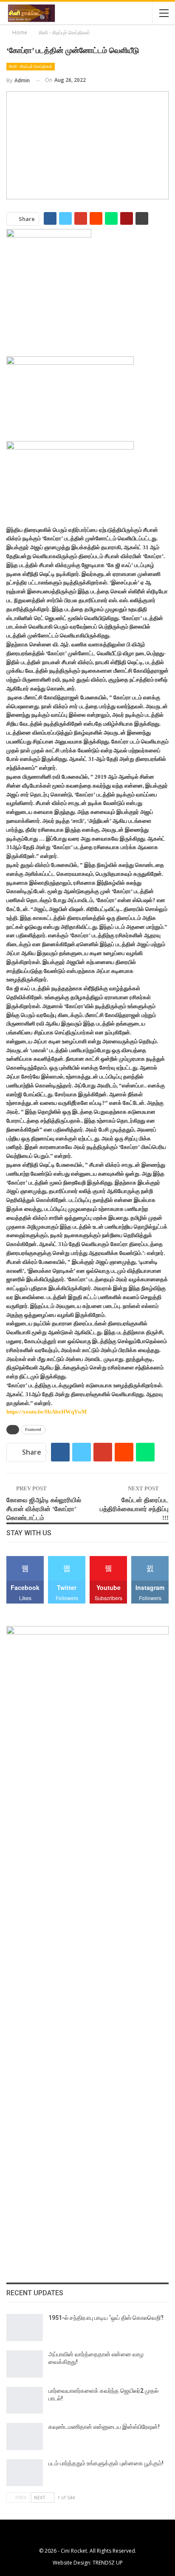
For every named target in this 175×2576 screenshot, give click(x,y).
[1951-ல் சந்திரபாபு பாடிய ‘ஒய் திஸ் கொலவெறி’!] (25, 2327)
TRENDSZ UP (108, 2563)
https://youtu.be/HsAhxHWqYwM (47, 1412)
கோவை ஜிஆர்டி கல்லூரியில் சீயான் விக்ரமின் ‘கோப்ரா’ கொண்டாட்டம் (44, 1509)
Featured (33, 1429)
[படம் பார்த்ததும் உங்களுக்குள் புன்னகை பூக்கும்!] (25, 2473)
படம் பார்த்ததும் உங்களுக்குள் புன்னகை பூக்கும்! (106, 2463)
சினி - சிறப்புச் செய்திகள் (31, 66)
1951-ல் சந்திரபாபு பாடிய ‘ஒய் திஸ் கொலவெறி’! (106, 2318)
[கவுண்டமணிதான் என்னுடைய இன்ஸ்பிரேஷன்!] (25, 2436)
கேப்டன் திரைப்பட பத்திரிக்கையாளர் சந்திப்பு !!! (134, 1509)
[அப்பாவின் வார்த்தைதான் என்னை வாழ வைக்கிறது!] (25, 2364)
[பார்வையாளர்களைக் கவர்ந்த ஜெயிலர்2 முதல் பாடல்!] (25, 2400)
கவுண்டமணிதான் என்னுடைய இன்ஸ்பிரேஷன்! (104, 2427)
